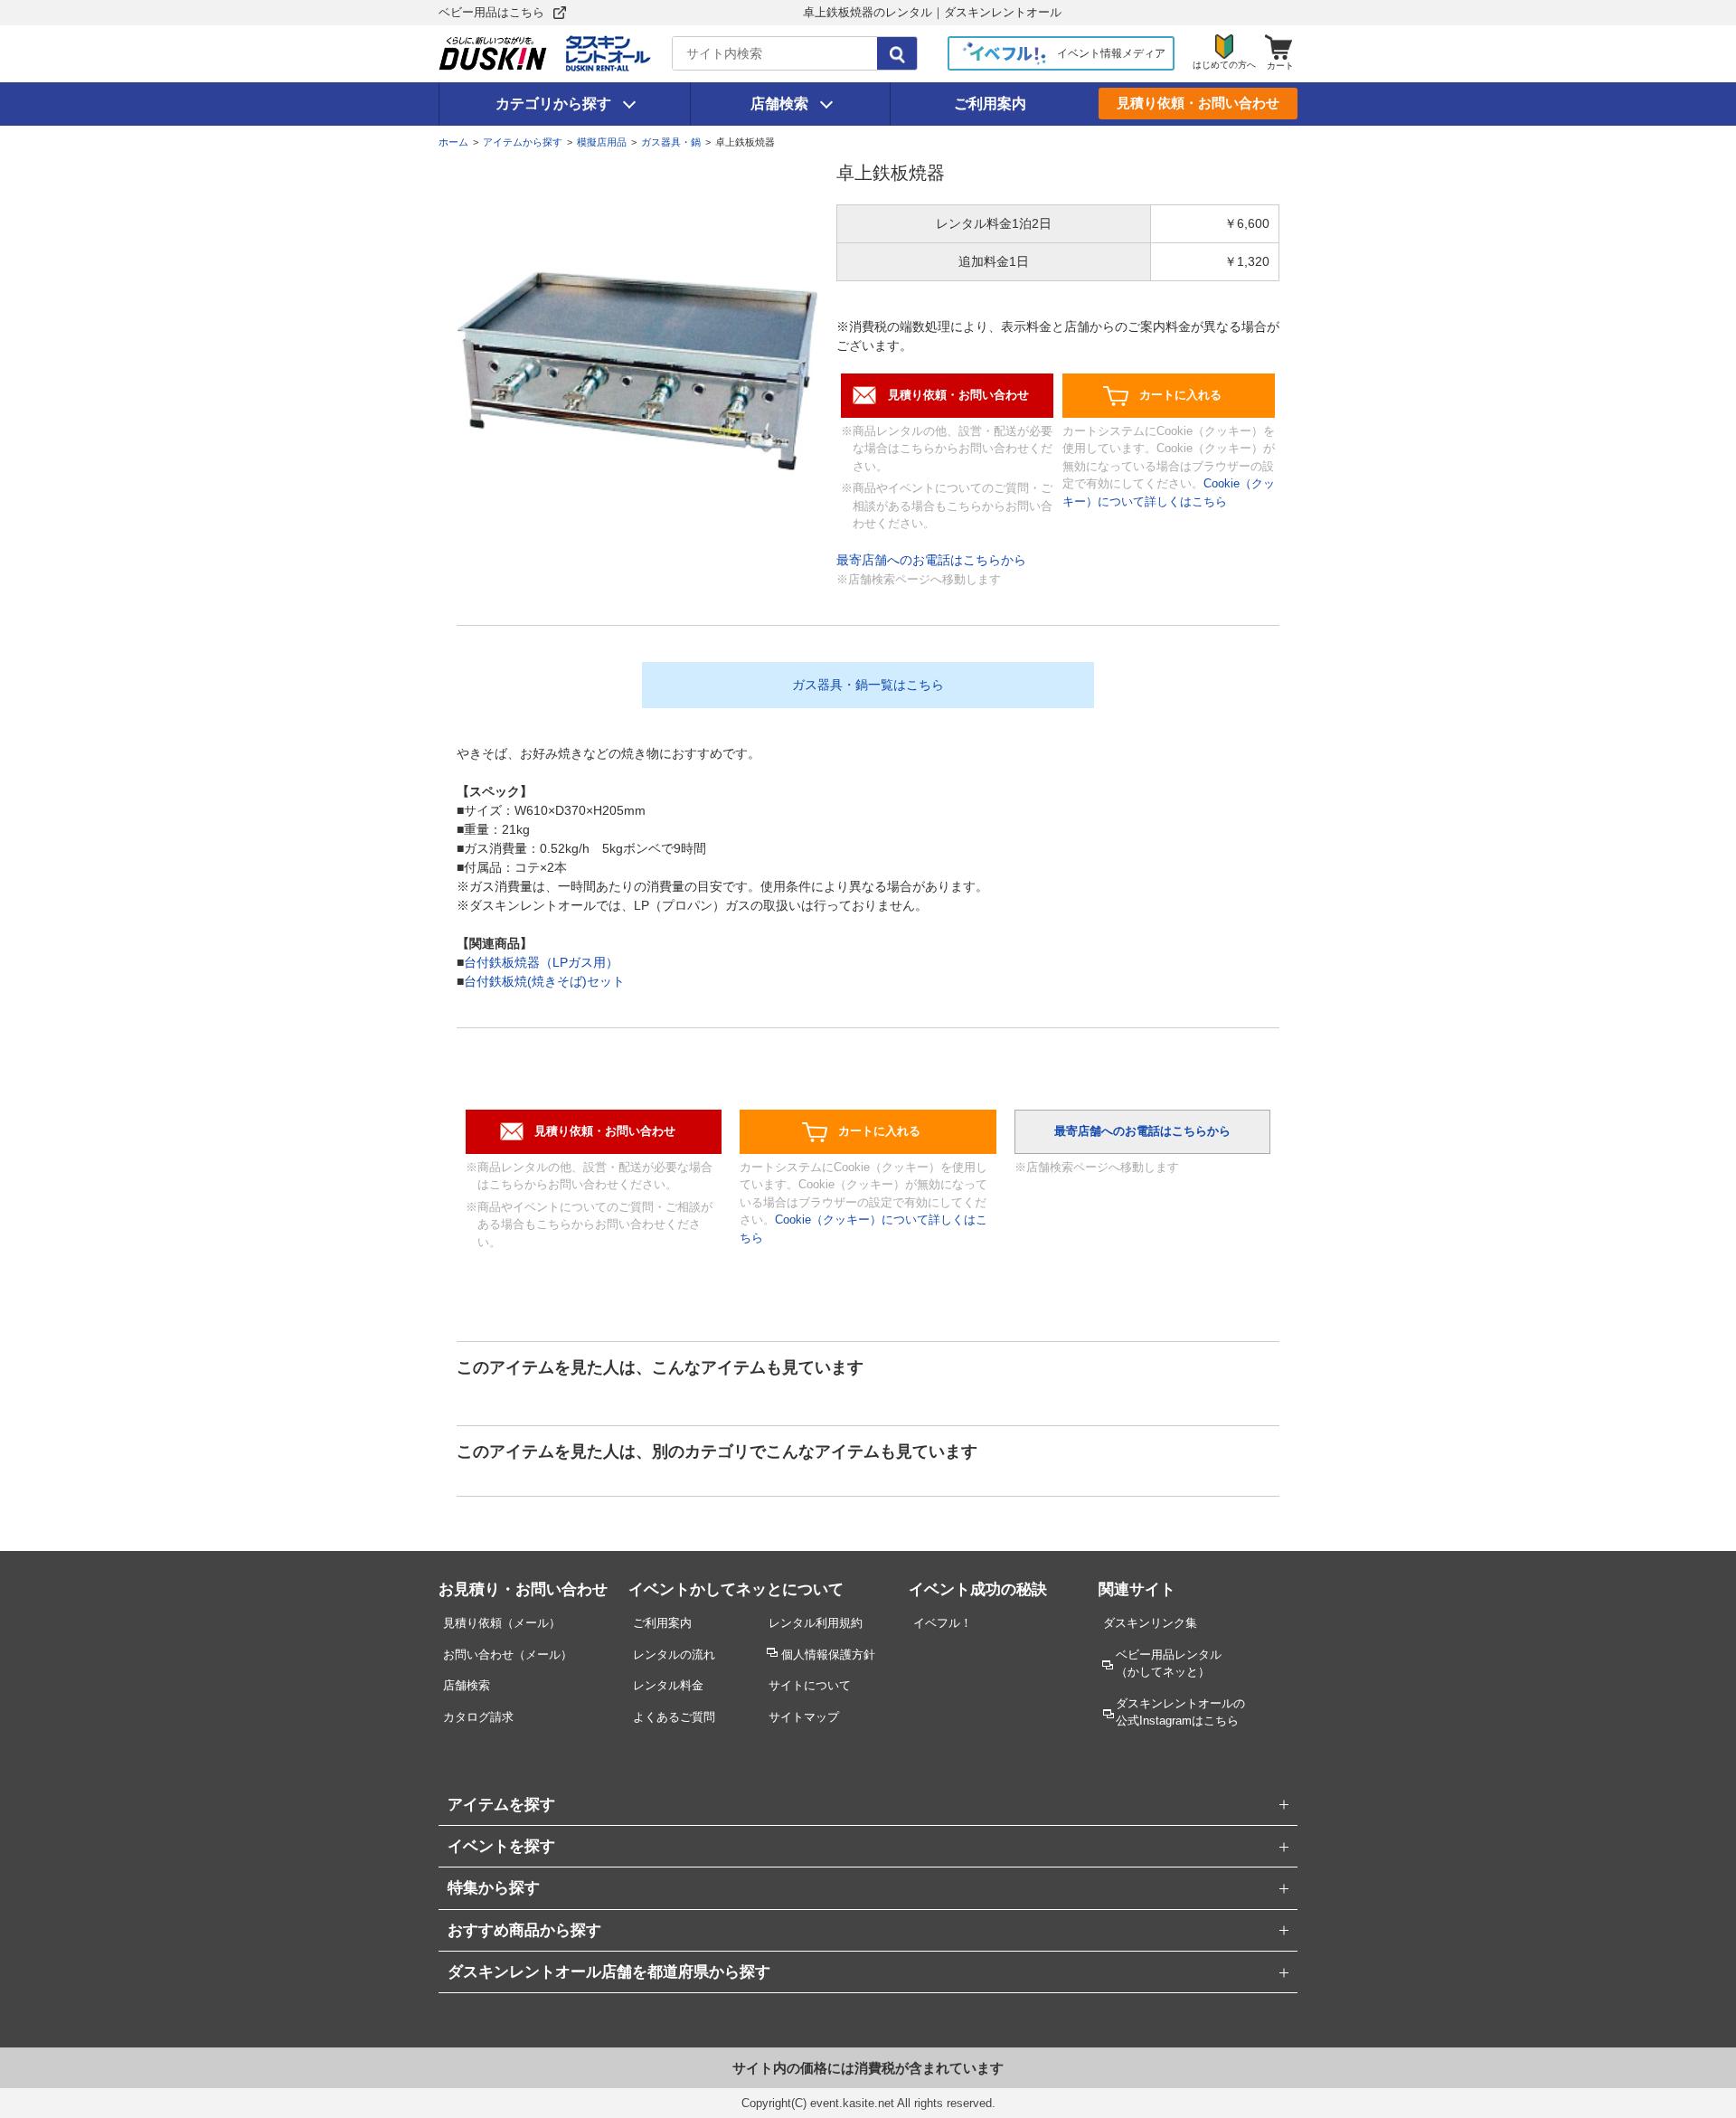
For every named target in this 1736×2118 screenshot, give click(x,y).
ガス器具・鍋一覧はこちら (868, 685)
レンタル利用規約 (816, 1623)
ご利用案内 (990, 104)
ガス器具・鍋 (671, 142)
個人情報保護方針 (828, 1655)
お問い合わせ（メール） (508, 1655)
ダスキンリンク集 (1150, 1623)
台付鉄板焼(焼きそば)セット (544, 981)
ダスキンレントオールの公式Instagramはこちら (1180, 1712)
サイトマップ (804, 1717)
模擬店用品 (602, 142)
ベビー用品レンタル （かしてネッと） (1169, 1663)
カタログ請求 (478, 1717)
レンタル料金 (668, 1685)
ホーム (453, 142)
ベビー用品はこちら (491, 12)
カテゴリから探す (553, 104)
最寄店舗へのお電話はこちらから (931, 560)
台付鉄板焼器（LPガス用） (541, 962)
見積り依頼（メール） (502, 1623)
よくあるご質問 (674, 1717)
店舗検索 (779, 104)
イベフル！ (943, 1623)
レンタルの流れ (674, 1655)
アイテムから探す (523, 142)
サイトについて (810, 1685)
